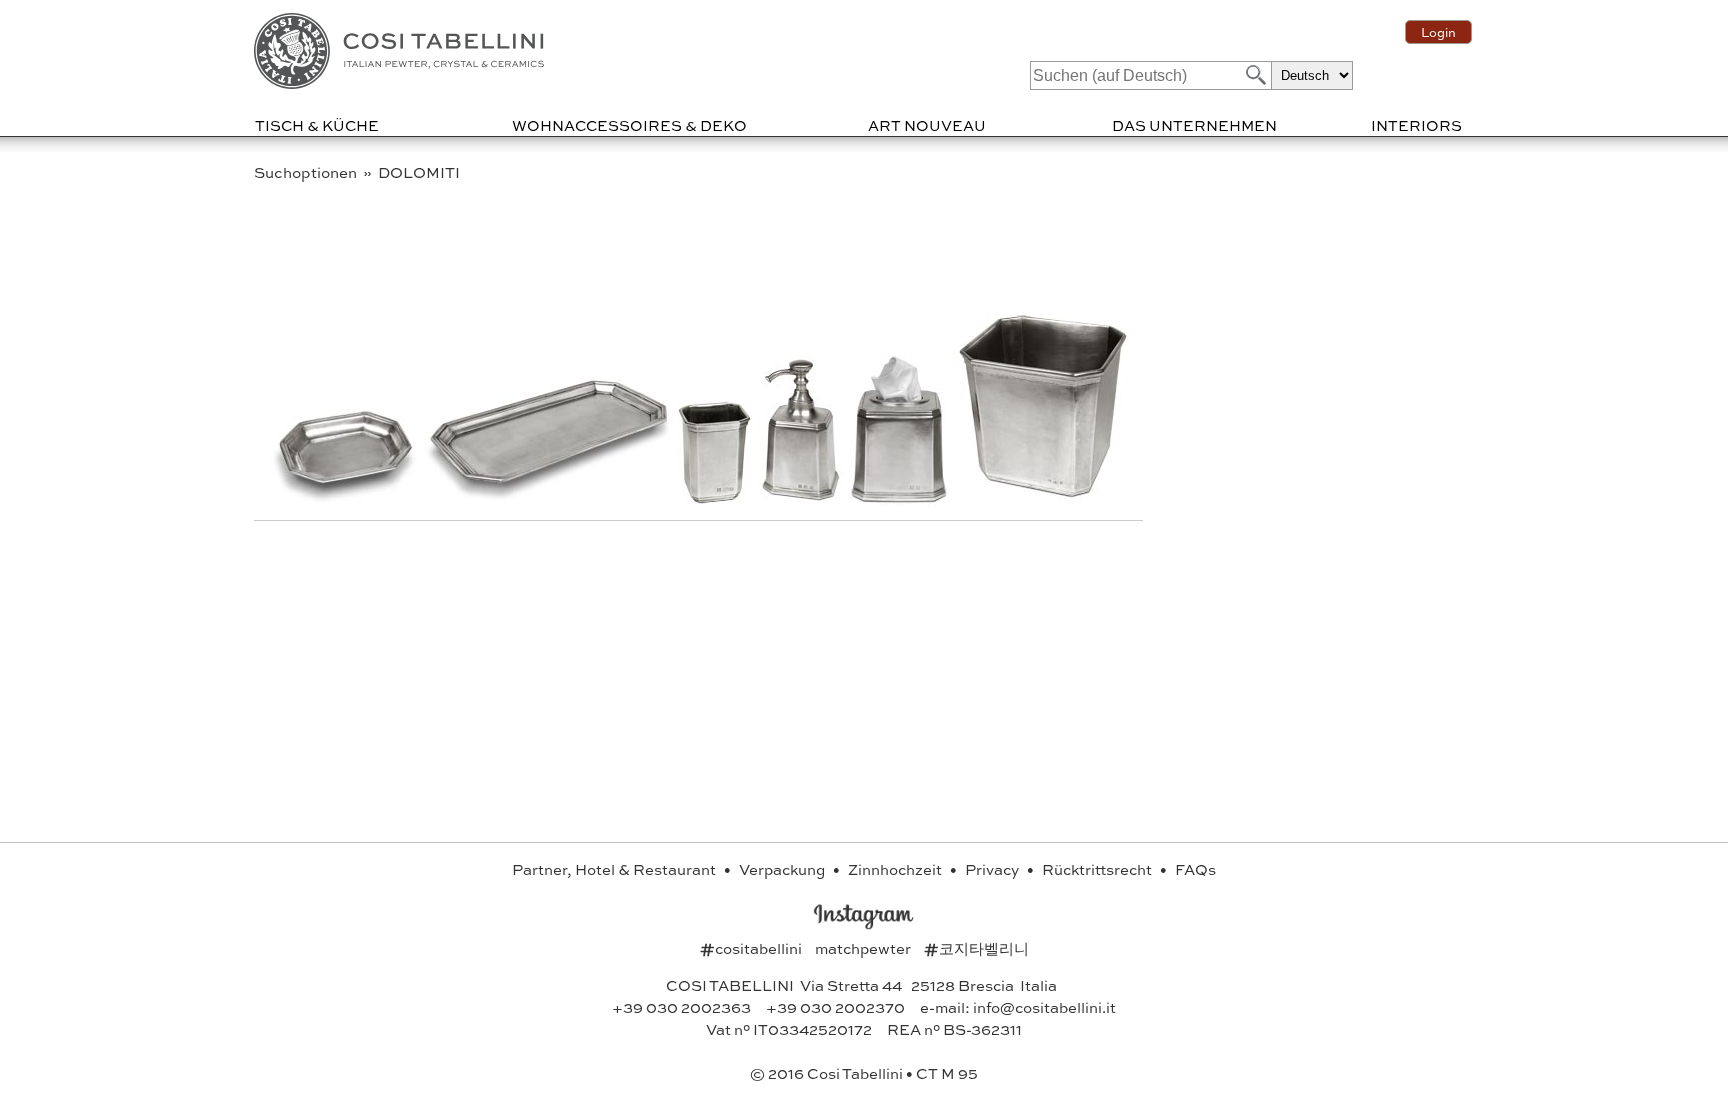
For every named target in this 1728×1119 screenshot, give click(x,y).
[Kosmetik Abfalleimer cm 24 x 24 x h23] (1043, 498)
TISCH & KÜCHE (317, 125)
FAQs (1195, 869)
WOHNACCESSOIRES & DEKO (629, 125)
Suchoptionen (307, 172)
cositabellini (752, 948)
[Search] (1254, 74)
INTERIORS (1416, 125)
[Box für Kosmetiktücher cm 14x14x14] (901, 498)
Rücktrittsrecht (1098, 869)
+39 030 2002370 (835, 1007)
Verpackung (783, 869)
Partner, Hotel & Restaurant (615, 869)
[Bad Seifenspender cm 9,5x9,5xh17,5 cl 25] (802, 498)
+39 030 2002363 (681, 1007)
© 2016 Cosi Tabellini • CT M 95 (864, 1073)
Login (1438, 32)
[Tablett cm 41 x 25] (550, 498)
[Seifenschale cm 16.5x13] (346, 498)
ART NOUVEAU (927, 125)
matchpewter (864, 948)
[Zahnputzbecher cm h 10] (716, 498)
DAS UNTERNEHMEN (1194, 125)
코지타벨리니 (976, 948)
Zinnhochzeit (896, 869)
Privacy (993, 869)
